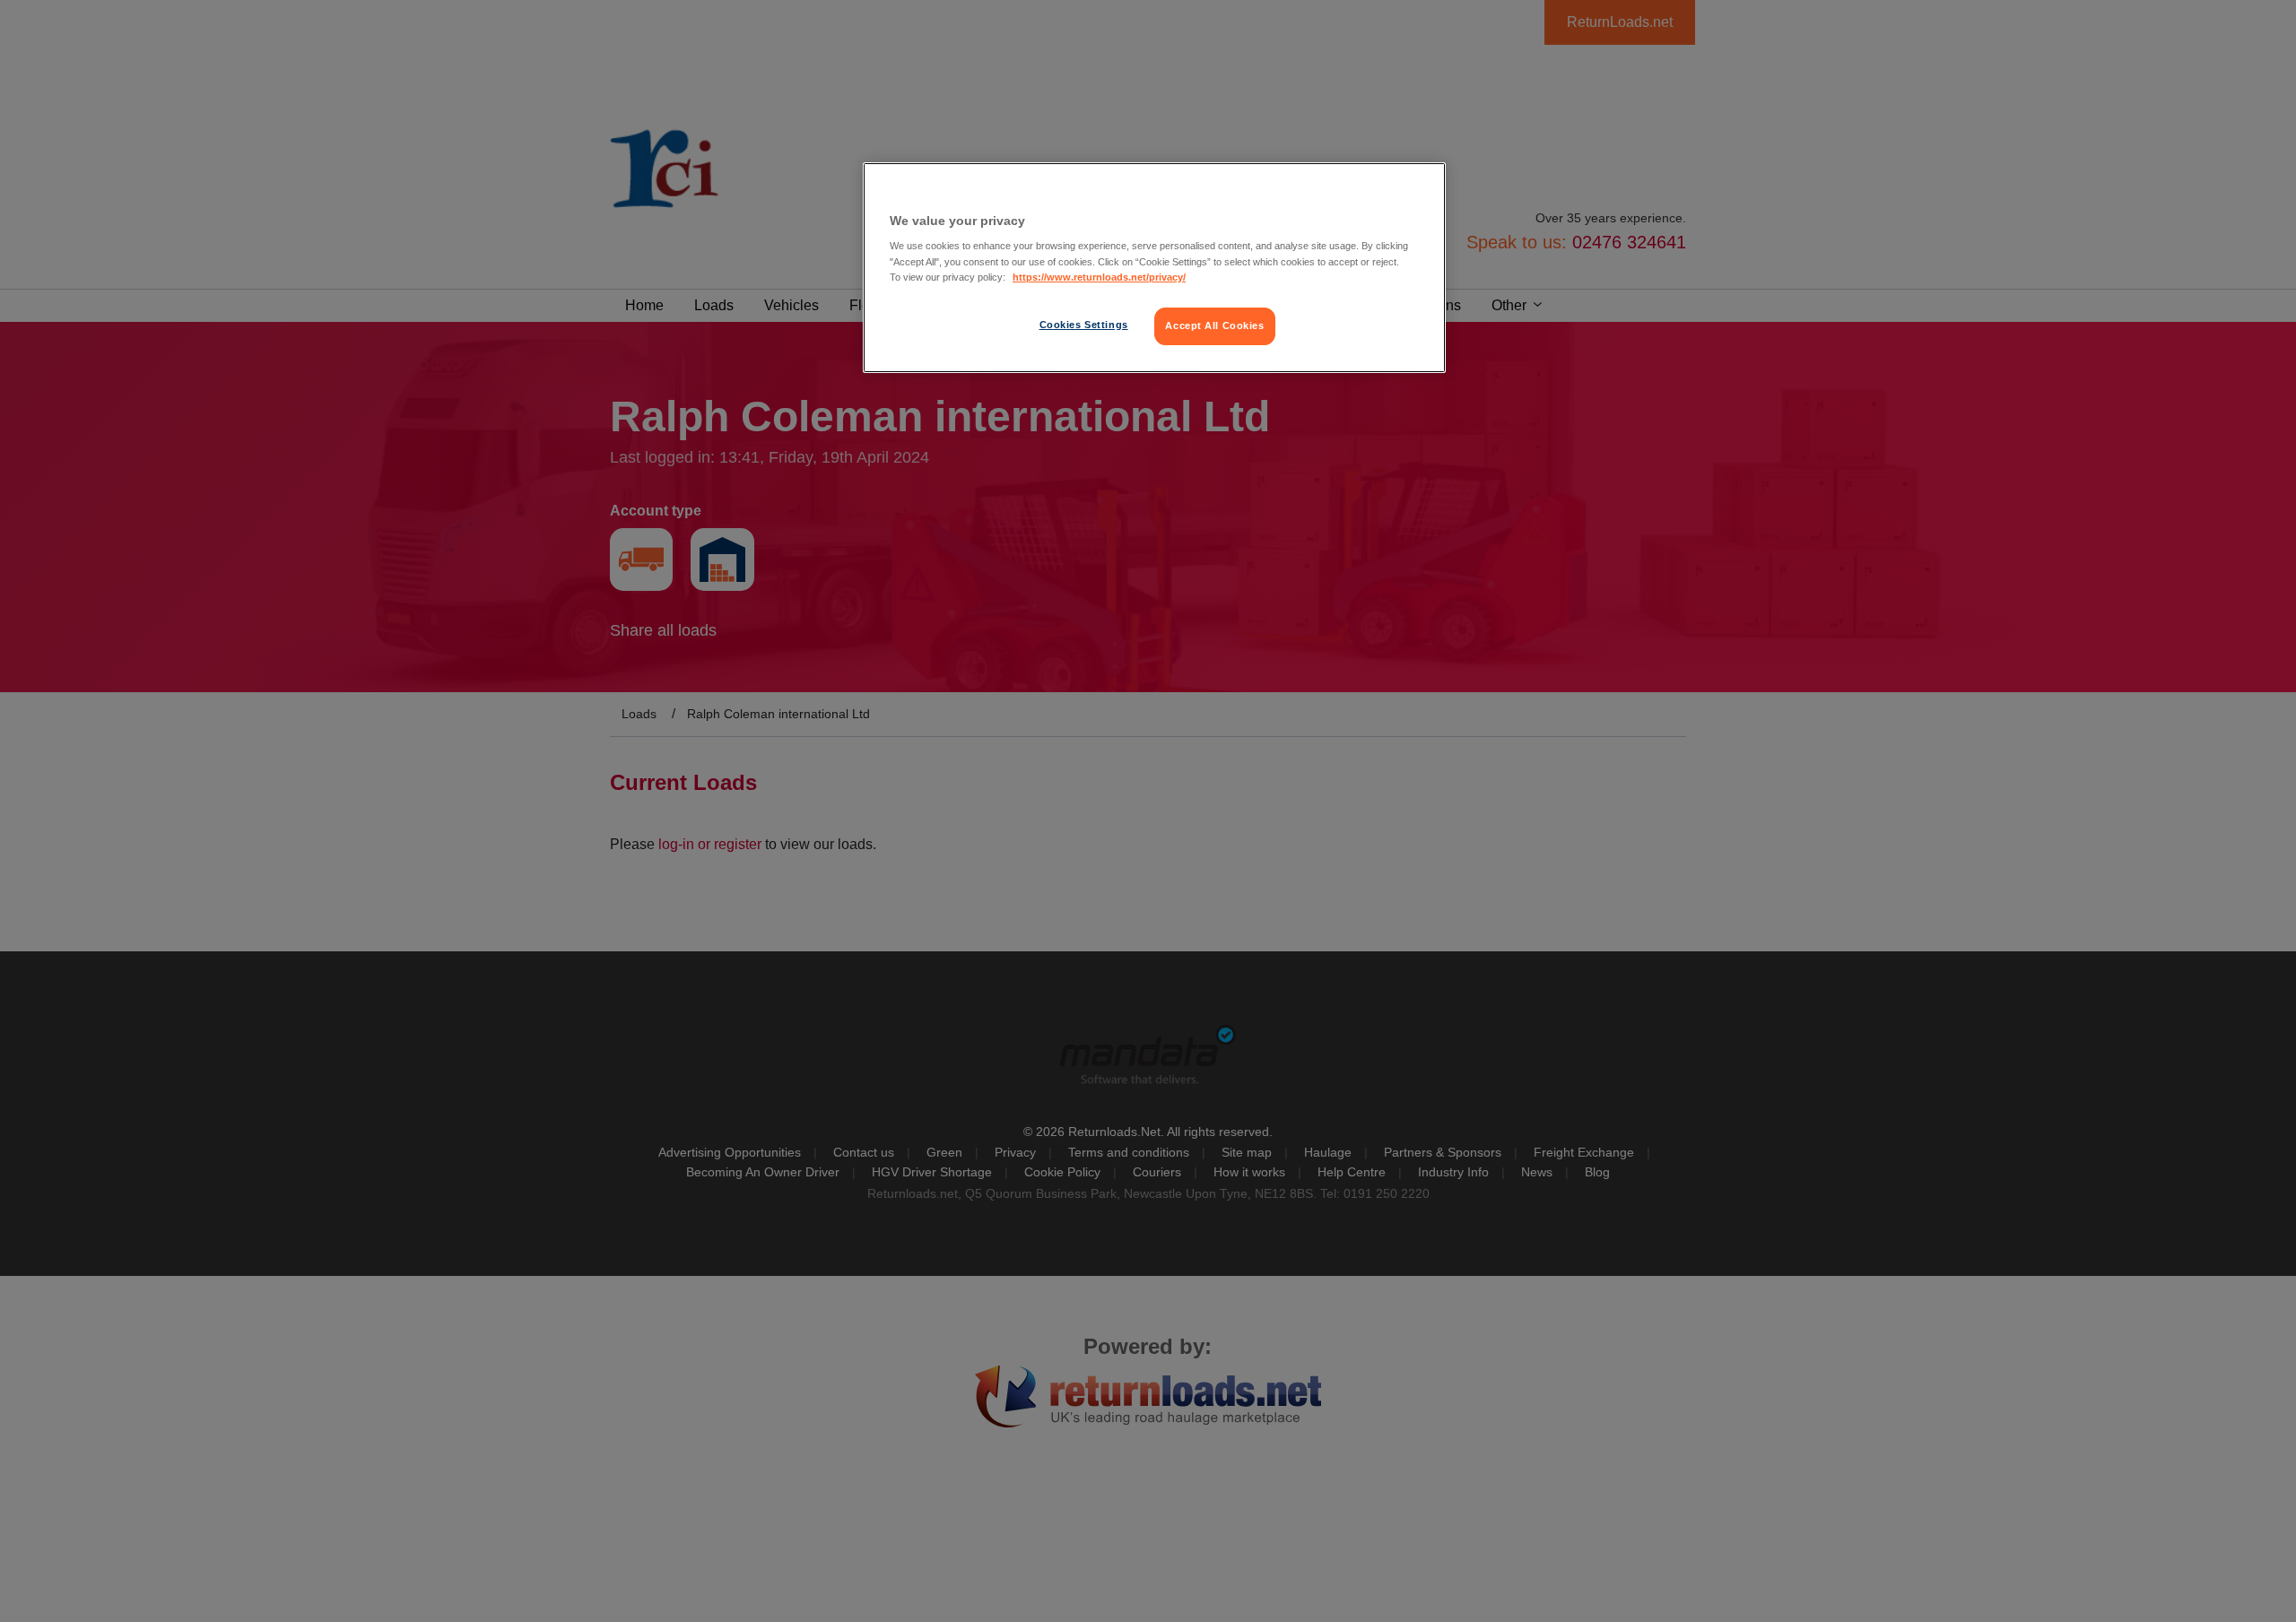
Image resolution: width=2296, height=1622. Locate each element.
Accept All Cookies (1214, 325)
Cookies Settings (1084, 325)
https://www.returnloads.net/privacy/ (1099, 277)
